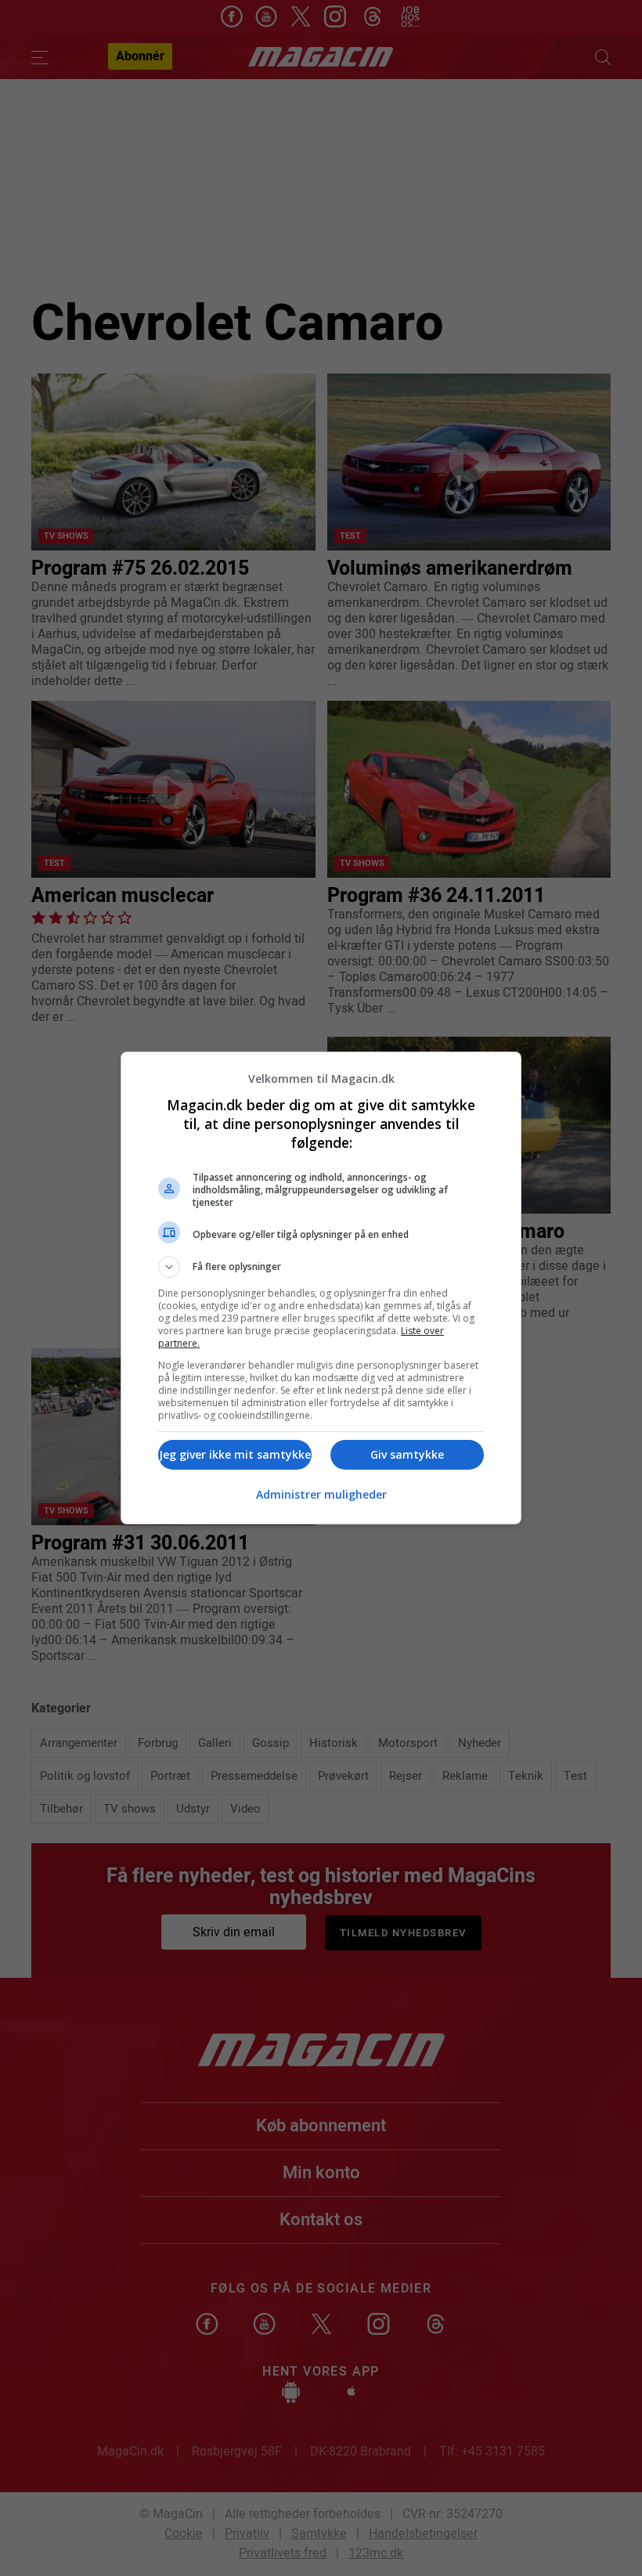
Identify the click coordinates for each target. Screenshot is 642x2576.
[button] (321, 1267)
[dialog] (321, 1288)
